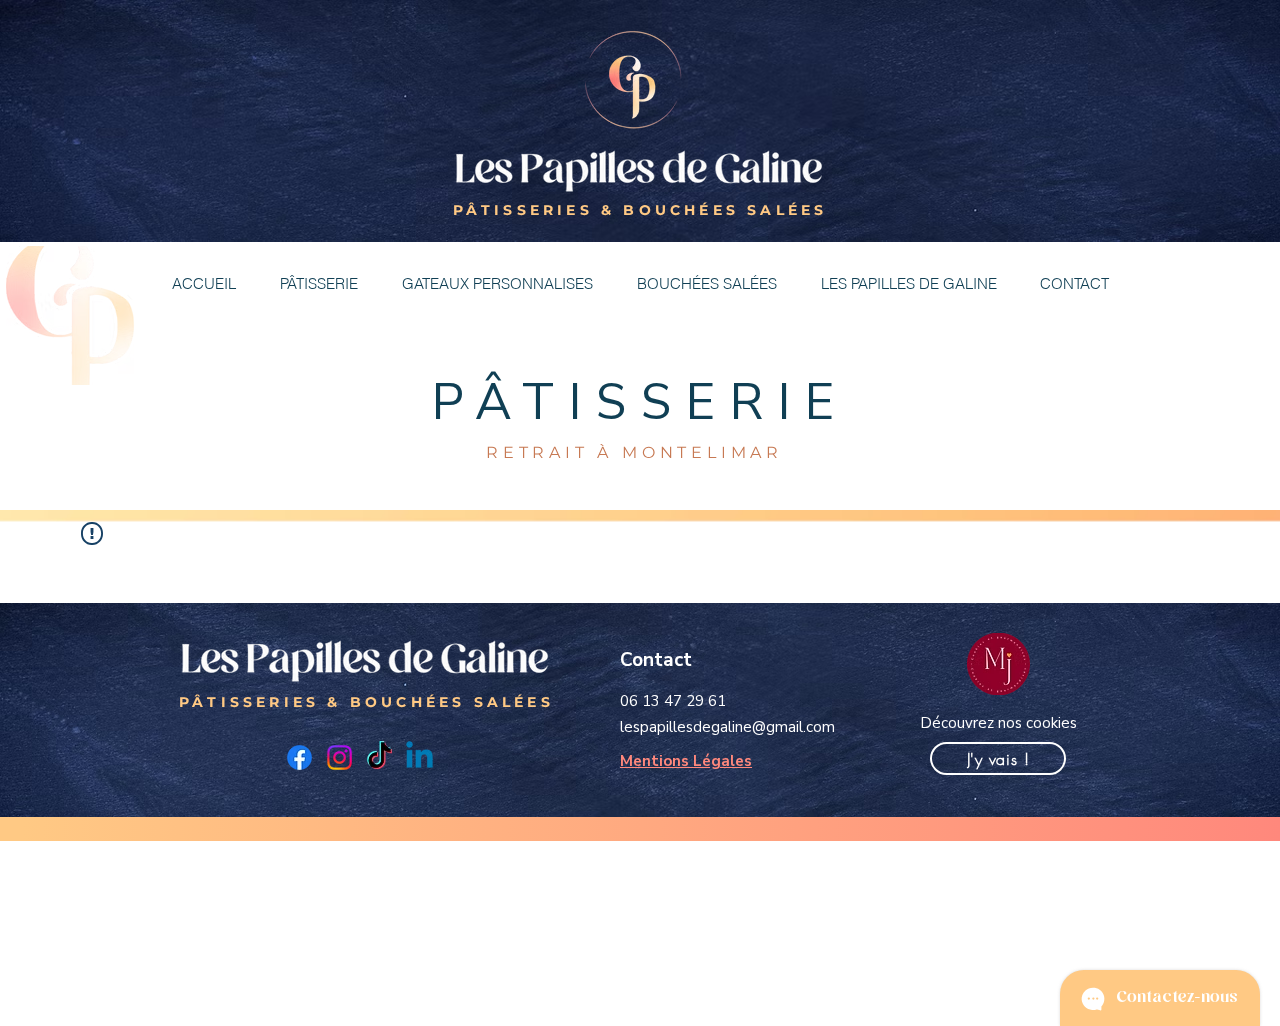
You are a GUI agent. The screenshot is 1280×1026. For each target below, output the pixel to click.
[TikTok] (379, 757)
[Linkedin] (419, 757)
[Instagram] (339, 757)
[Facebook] (299, 757)
